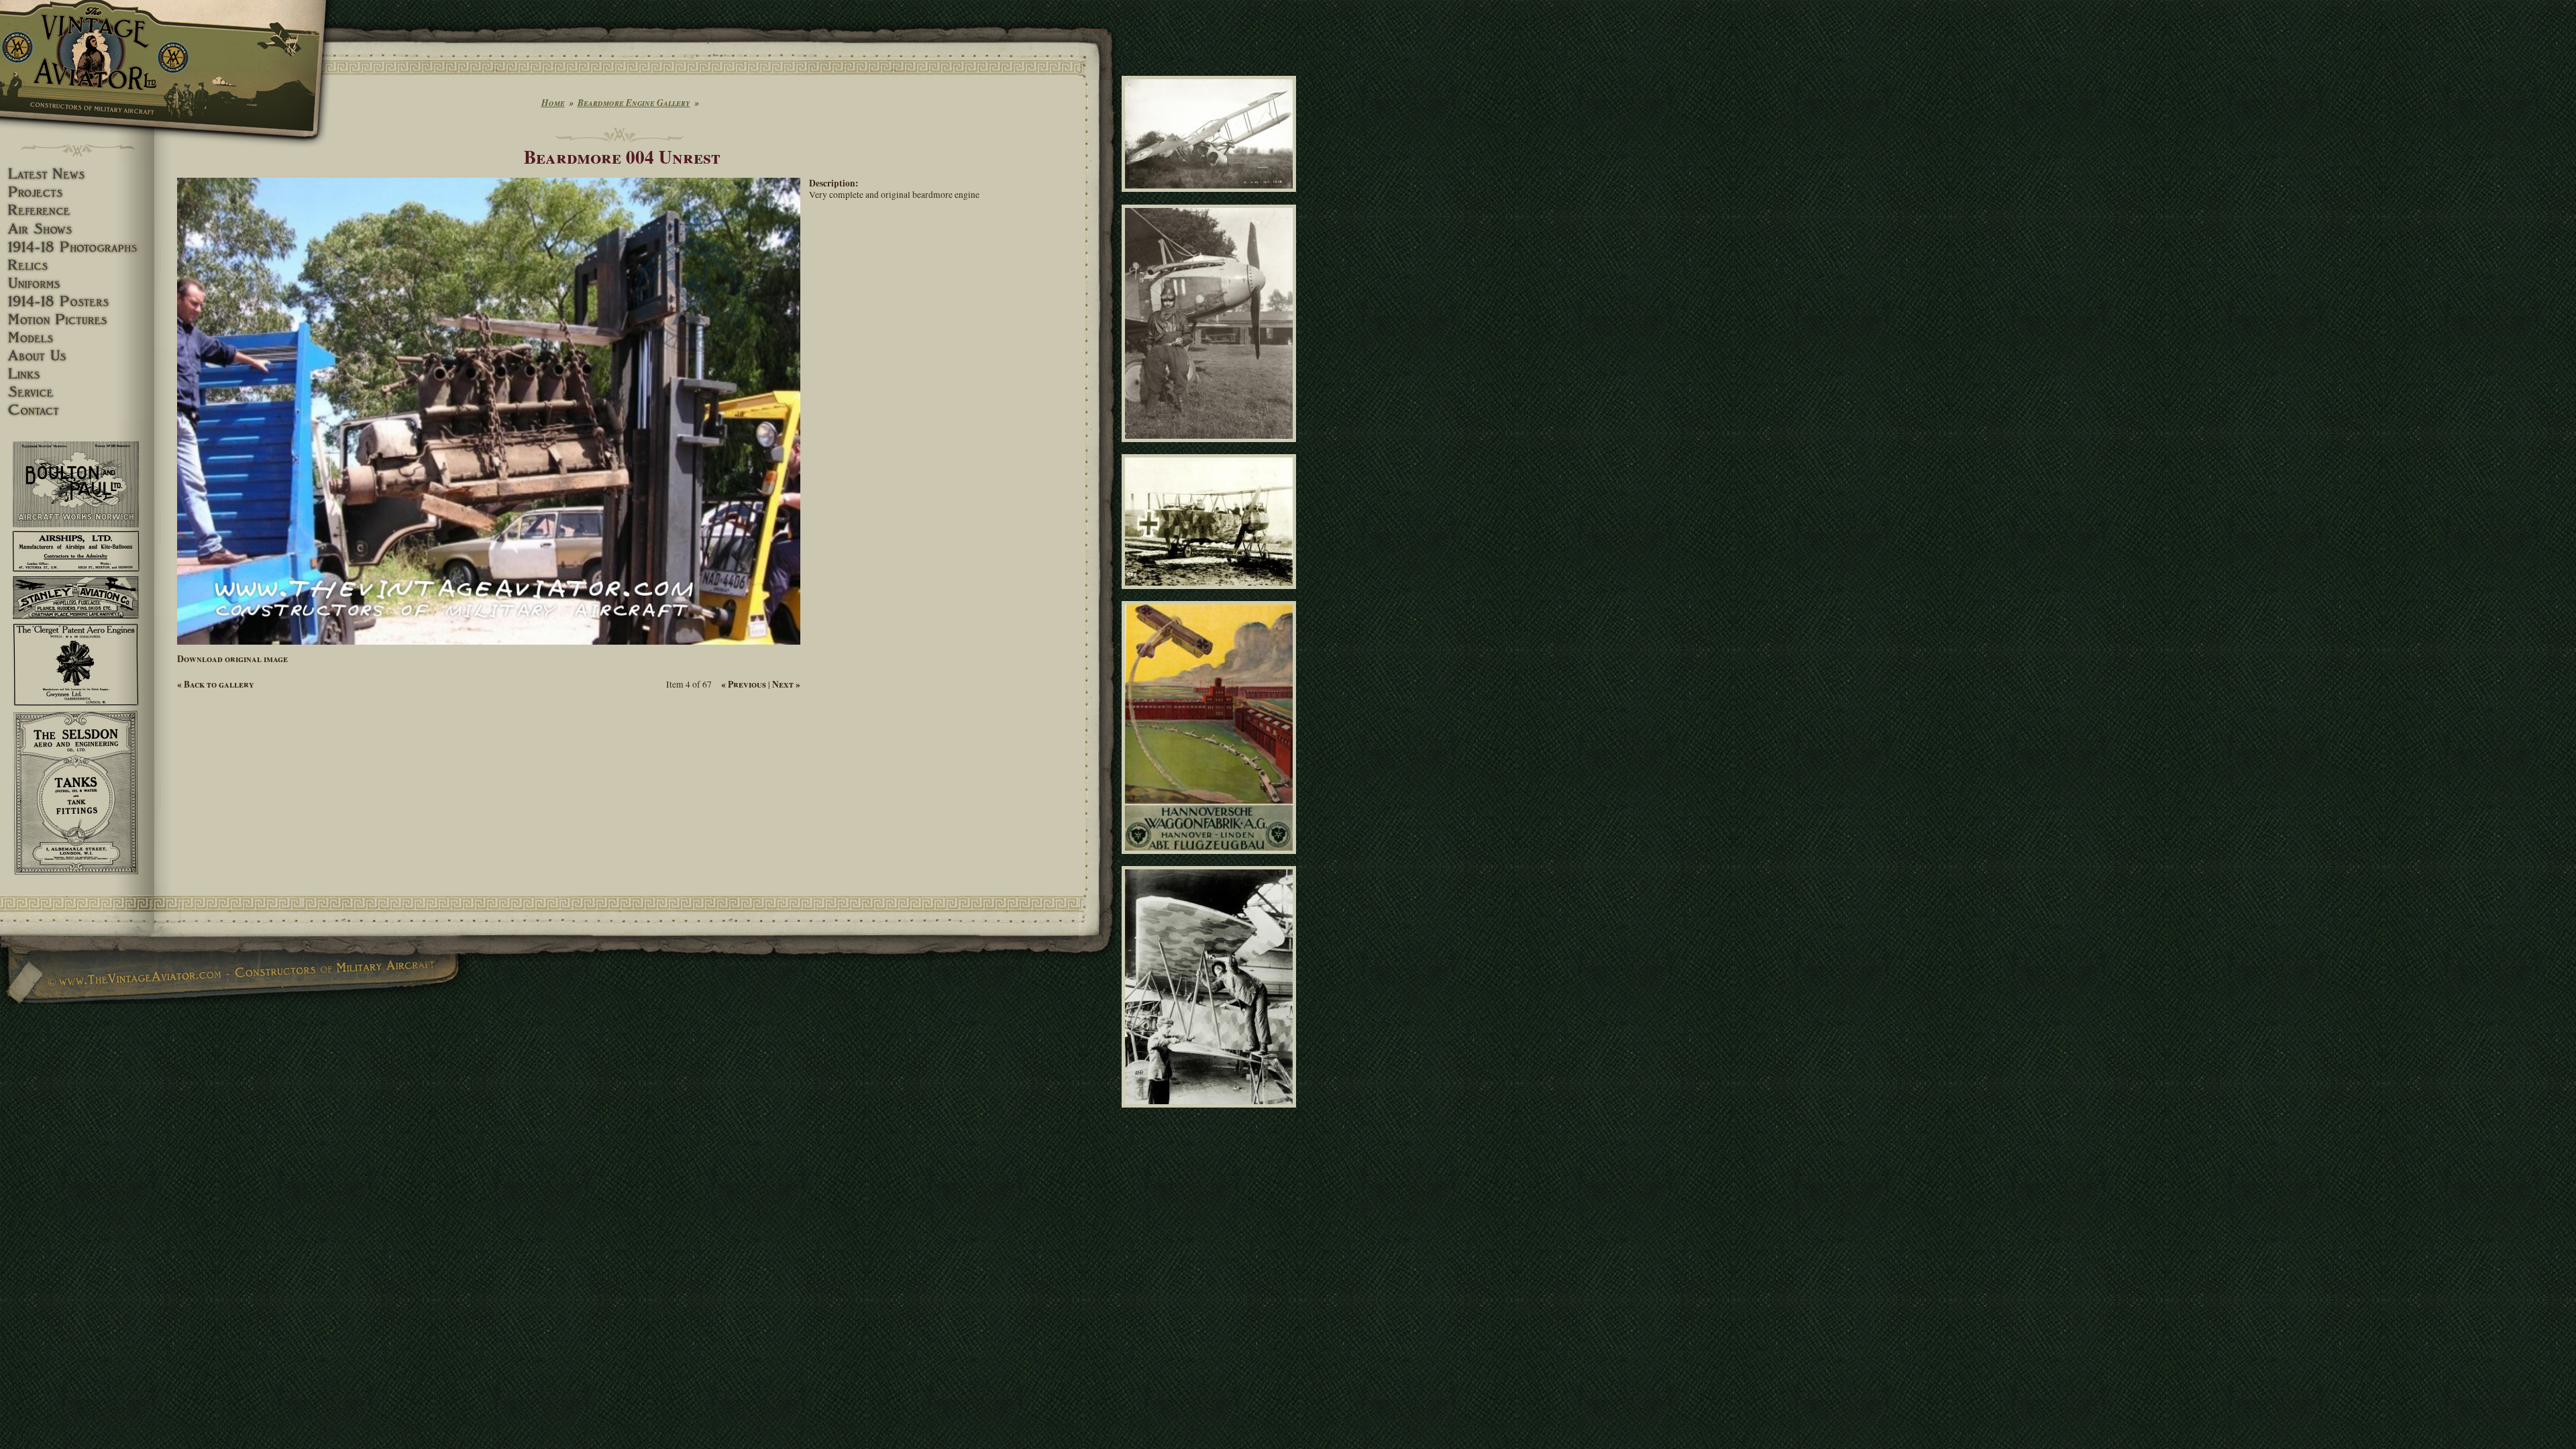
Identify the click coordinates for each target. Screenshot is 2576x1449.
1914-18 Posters (77, 302)
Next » (786, 684)
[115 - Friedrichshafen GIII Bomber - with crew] (1211, 594)
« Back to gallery (216, 684)
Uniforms (77, 283)
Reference (77, 210)
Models (77, 338)
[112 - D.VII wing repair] (1211, 1114)
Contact (77, 410)
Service (77, 392)
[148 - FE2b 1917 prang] (1211, 198)
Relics (77, 265)
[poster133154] (1211, 860)
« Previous (744, 684)
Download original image (232, 659)
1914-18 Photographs (77, 247)
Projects (77, 192)
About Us (77, 356)
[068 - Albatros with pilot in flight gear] (1211, 448)
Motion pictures (77, 320)
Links (77, 374)
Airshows (77, 229)
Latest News (77, 174)
